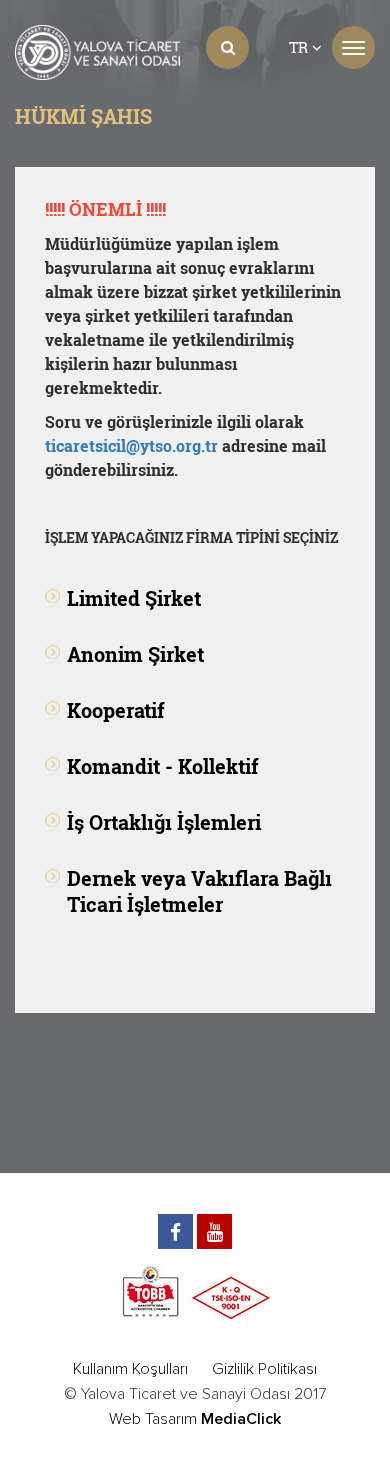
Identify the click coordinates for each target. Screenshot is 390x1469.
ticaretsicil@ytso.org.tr (131, 445)
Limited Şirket (134, 598)
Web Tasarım (153, 1419)
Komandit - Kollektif (162, 766)
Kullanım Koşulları (130, 1369)
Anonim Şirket (135, 654)
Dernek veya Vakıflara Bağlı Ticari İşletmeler (199, 891)
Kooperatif (115, 710)
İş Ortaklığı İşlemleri (164, 822)
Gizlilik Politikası (264, 1369)
